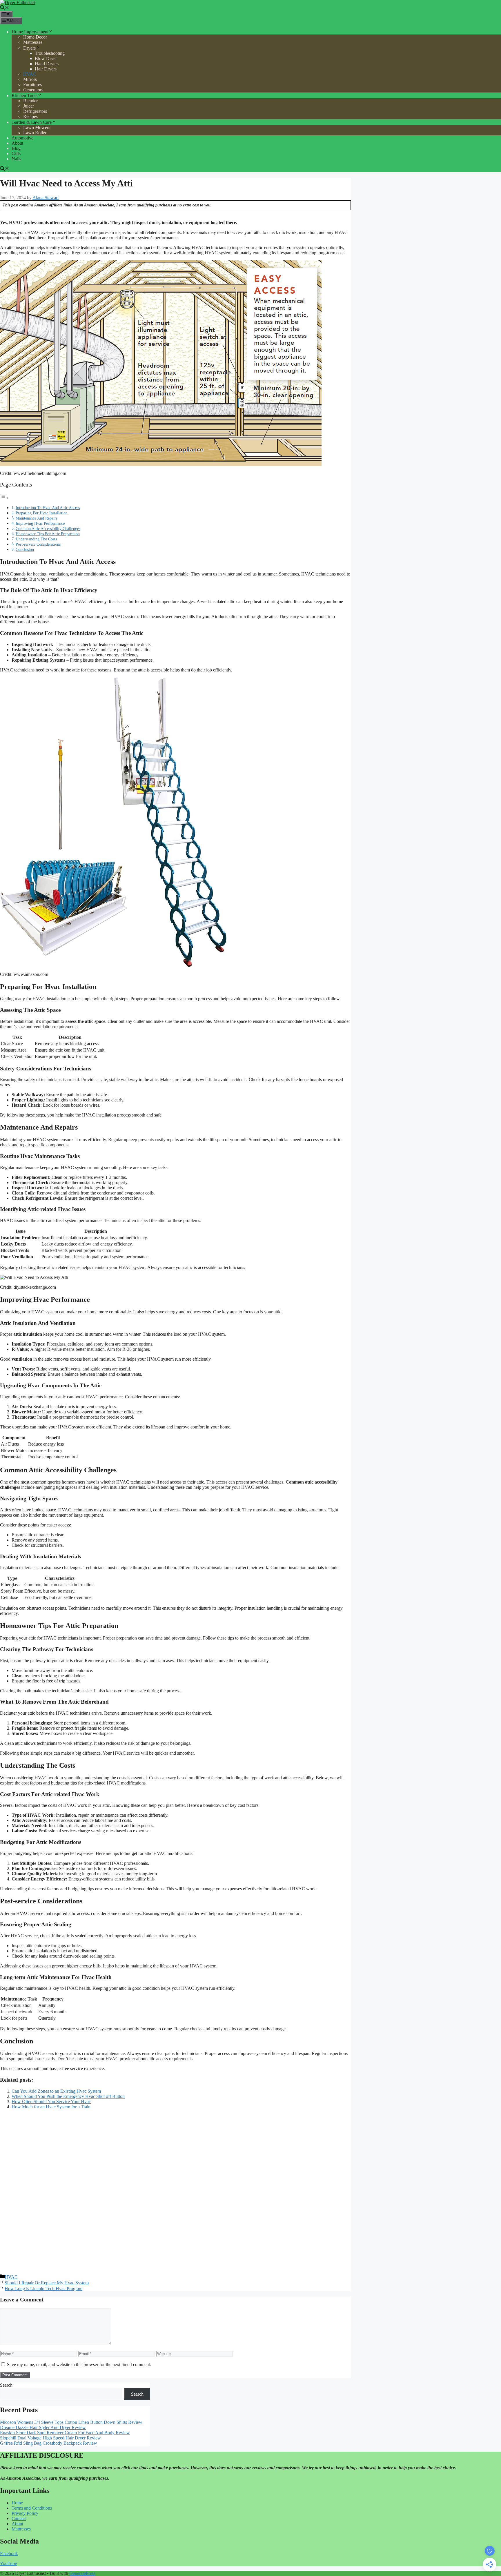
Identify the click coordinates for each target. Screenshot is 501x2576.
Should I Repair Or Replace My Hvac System (47, 2283)
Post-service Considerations (38, 544)
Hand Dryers (47, 64)
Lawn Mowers (37, 127)
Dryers (29, 48)
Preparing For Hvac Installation (42, 513)
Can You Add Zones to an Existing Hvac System (56, 2091)
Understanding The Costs (36, 539)
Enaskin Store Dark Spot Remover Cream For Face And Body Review (65, 2433)
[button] (5, 8)
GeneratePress (82, 2573)
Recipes (30, 116)
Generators (33, 90)
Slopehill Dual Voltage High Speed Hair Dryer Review (50, 2438)
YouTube (8, 2563)
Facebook (9, 2554)
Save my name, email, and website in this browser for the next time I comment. (79, 2364)
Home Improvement (30, 32)
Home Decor (35, 37)
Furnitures (32, 85)
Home (17, 2503)
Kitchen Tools (24, 96)
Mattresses (33, 42)
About (17, 143)
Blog (16, 148)
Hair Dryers (46, 69)
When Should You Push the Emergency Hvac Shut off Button (68, 2096)
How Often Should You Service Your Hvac (51, 2102)
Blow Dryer (46, 58)
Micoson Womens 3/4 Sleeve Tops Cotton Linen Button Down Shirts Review (71, 2422)
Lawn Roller (35, 133)
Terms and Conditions (32, 2508)
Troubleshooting (50, 53)
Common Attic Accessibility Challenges (48, 529)
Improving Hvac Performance (40, 523)
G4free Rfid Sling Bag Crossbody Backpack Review (49, 2443)
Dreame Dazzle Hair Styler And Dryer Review (43, 2427)
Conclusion (25, 549)
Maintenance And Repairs (37, 518)
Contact (19, 2518)
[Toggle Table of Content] (4, 498)
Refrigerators (35, 111)
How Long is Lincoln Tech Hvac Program (43, 2289)
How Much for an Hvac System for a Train (51, 2107)
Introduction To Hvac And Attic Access (48, 508)
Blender (30, 101)
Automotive (22, 138)
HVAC (30, 74)
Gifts (16, 154)
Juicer (29, 106)
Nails (16, 159)
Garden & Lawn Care (32, 122)
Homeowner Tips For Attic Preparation (48, 534)
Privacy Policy (25, 2513)
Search (6, 2385)
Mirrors (30, 79)
